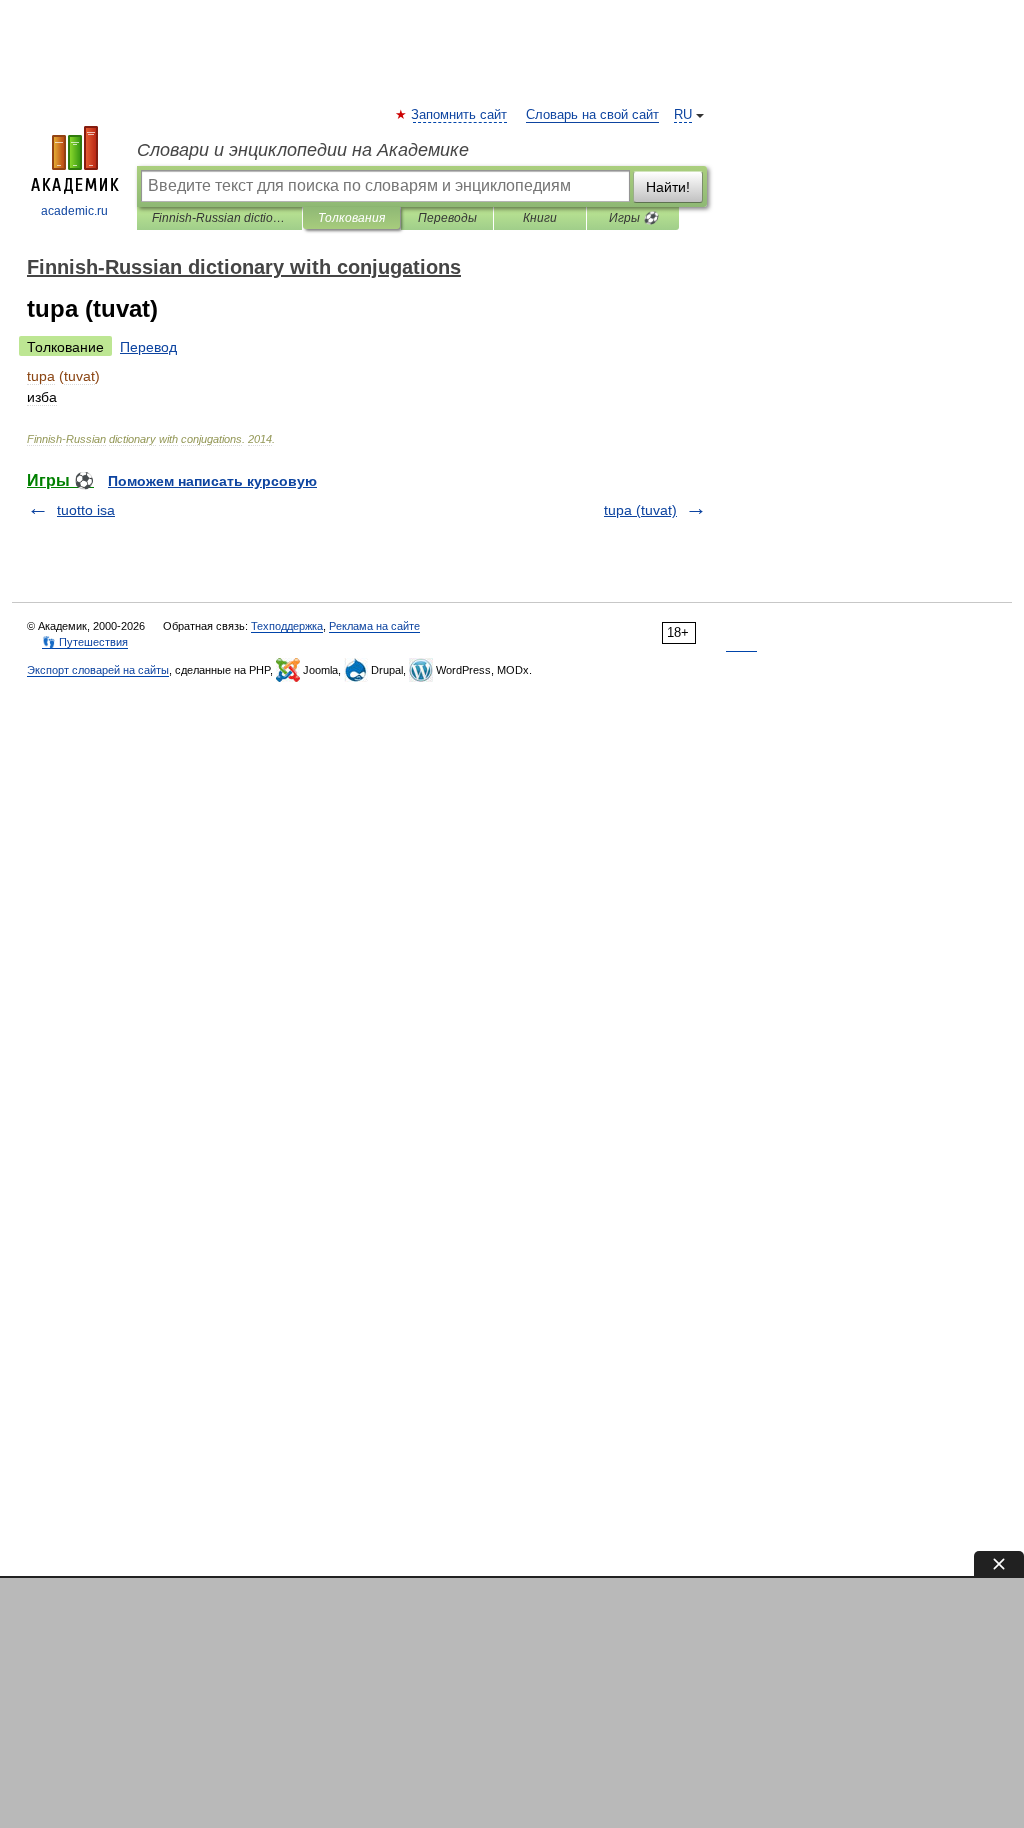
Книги (540, 218)
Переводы (447, 218)
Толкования (351, 218)
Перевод (148, 347)
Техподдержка (287, 626)
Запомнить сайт (460, 115)
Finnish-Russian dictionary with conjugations (219, 218)
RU (683, 115)
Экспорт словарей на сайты (98, 670)
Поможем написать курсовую (212, 481)
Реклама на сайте (374, 626)
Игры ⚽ (633, 218)
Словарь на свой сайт (592, 115)
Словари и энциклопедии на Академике (303, 150)
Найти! (668, 187)
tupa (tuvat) (640, 510)
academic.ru (74, 211)
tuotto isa (86, 510)
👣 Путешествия (85, 642)
